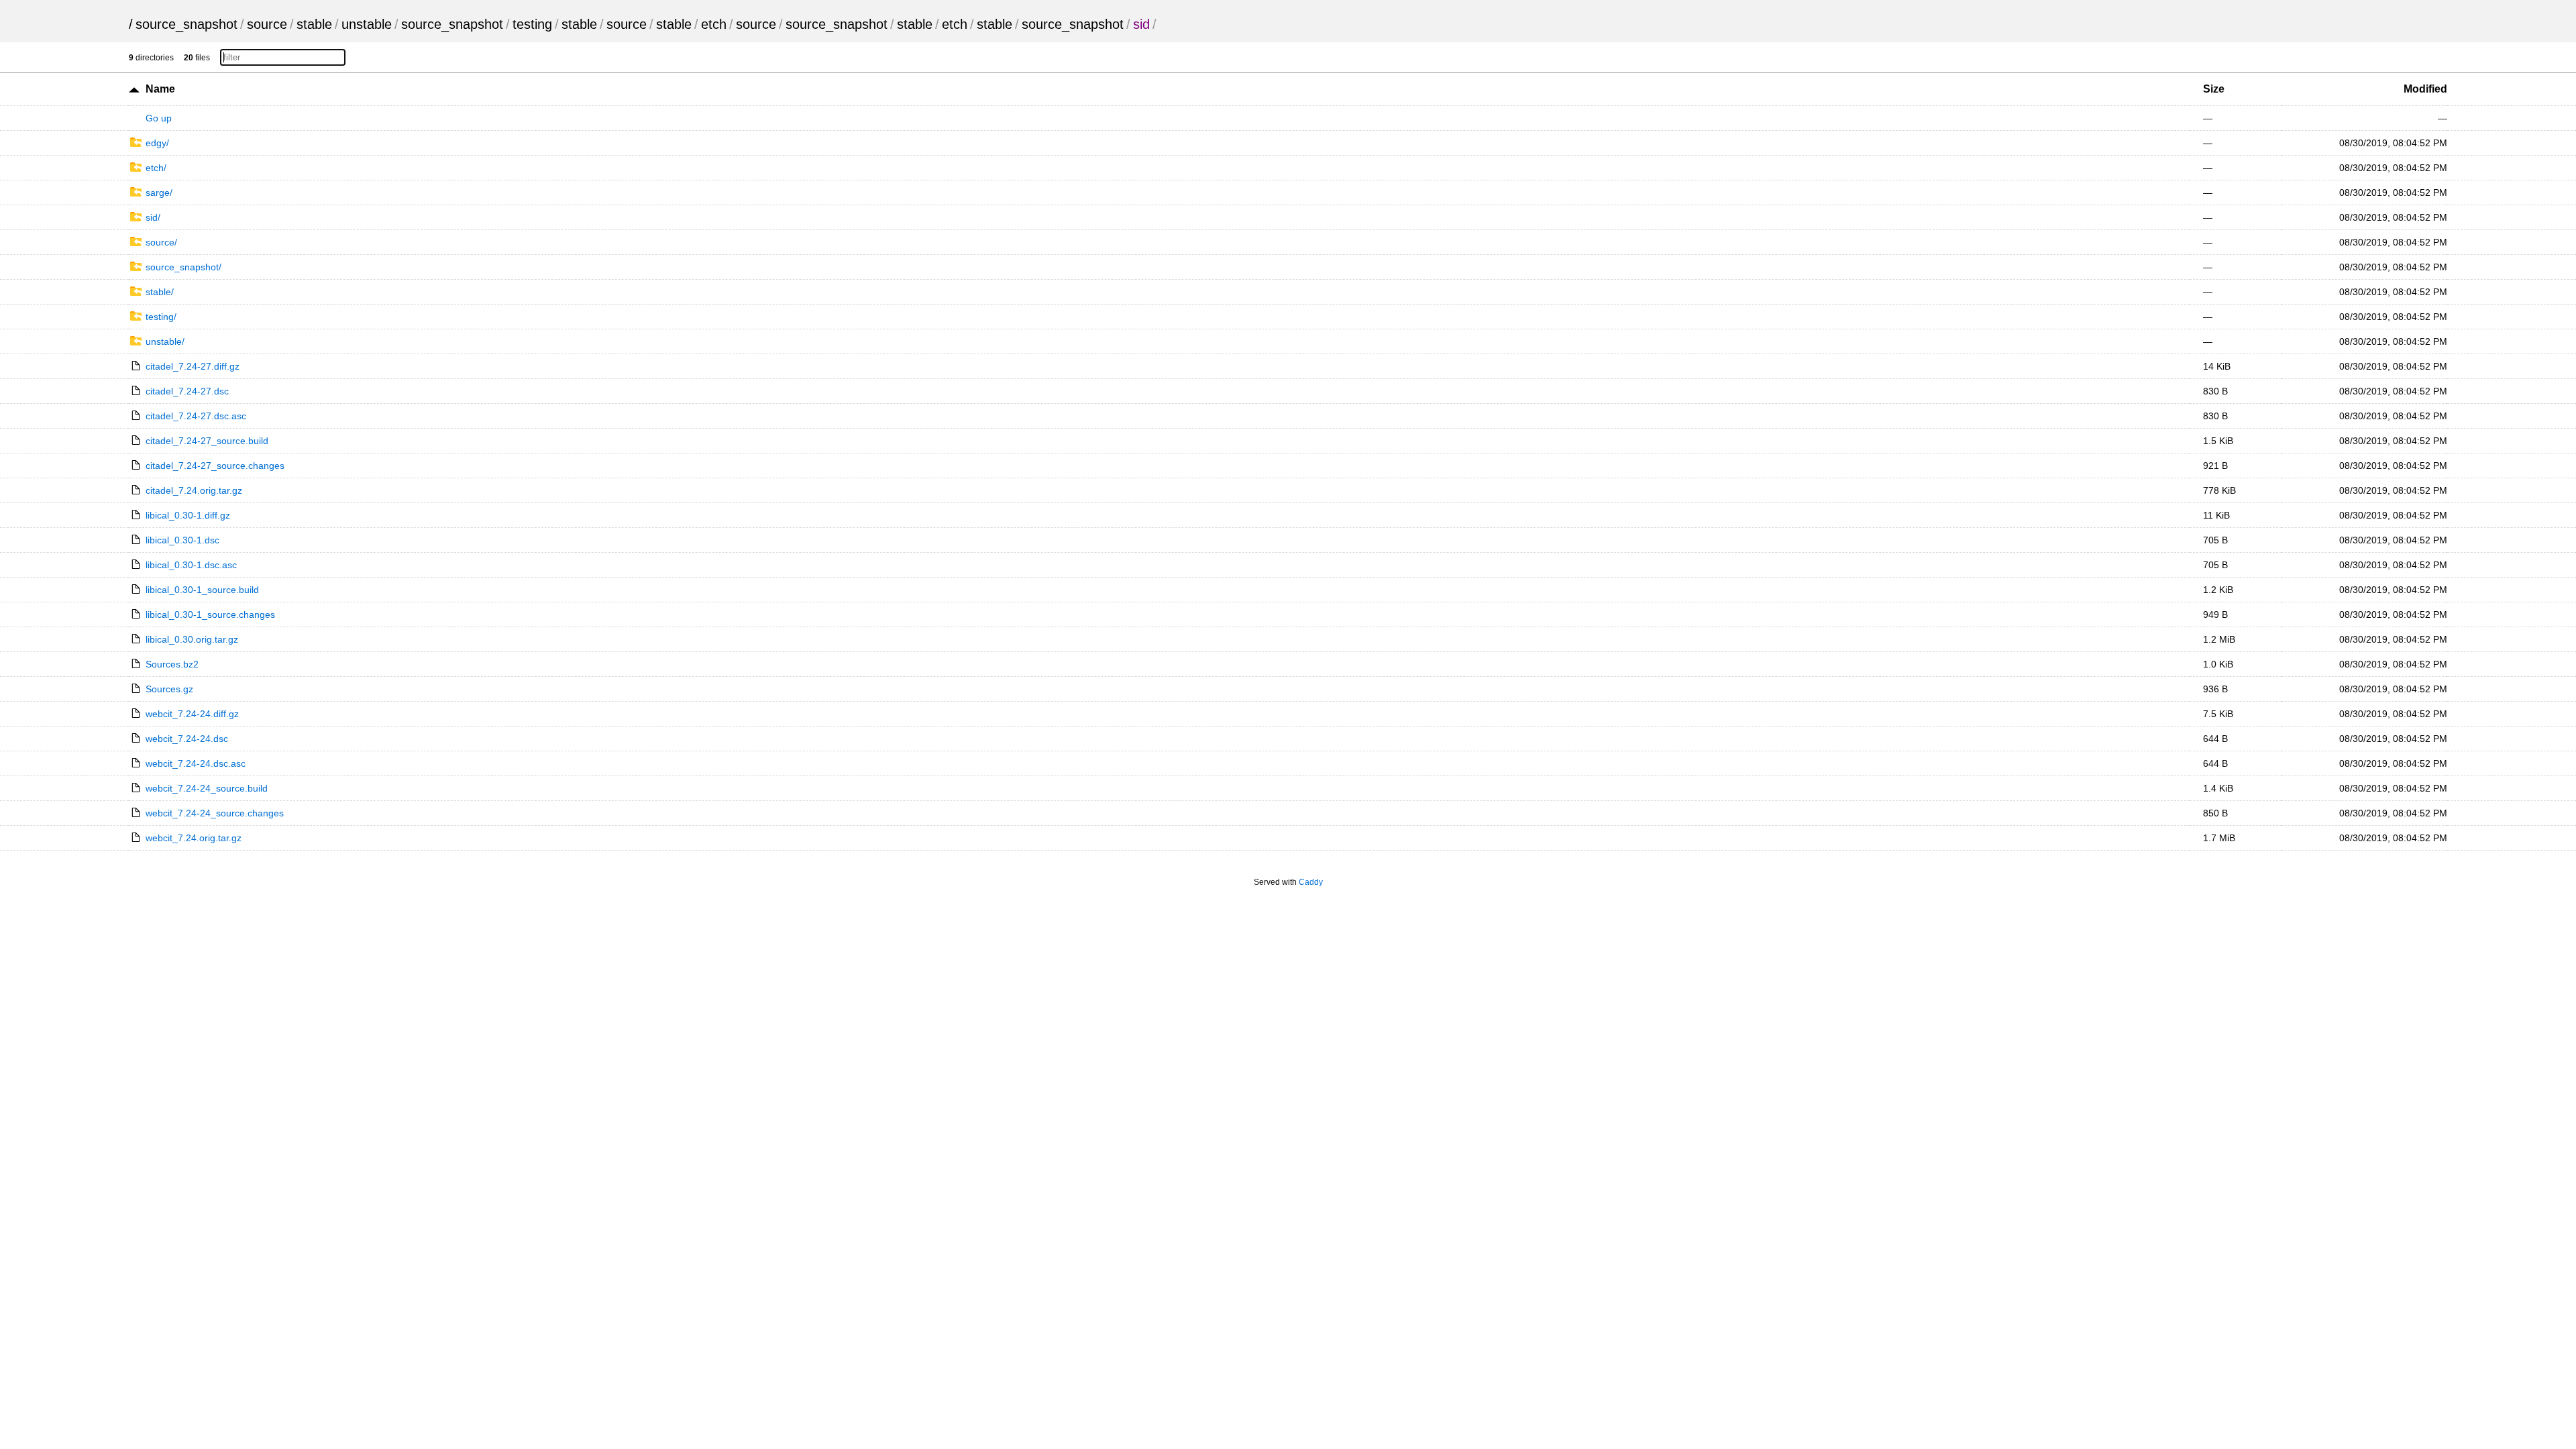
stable (314, 24)
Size (2214, 89)
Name (160, 89)
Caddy (1311, 882)
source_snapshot (186, 24)
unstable (367, 24)
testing (532, 24)
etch (714, 24)
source (267, 24)
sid (1141, 24)
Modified (2425, 89)
